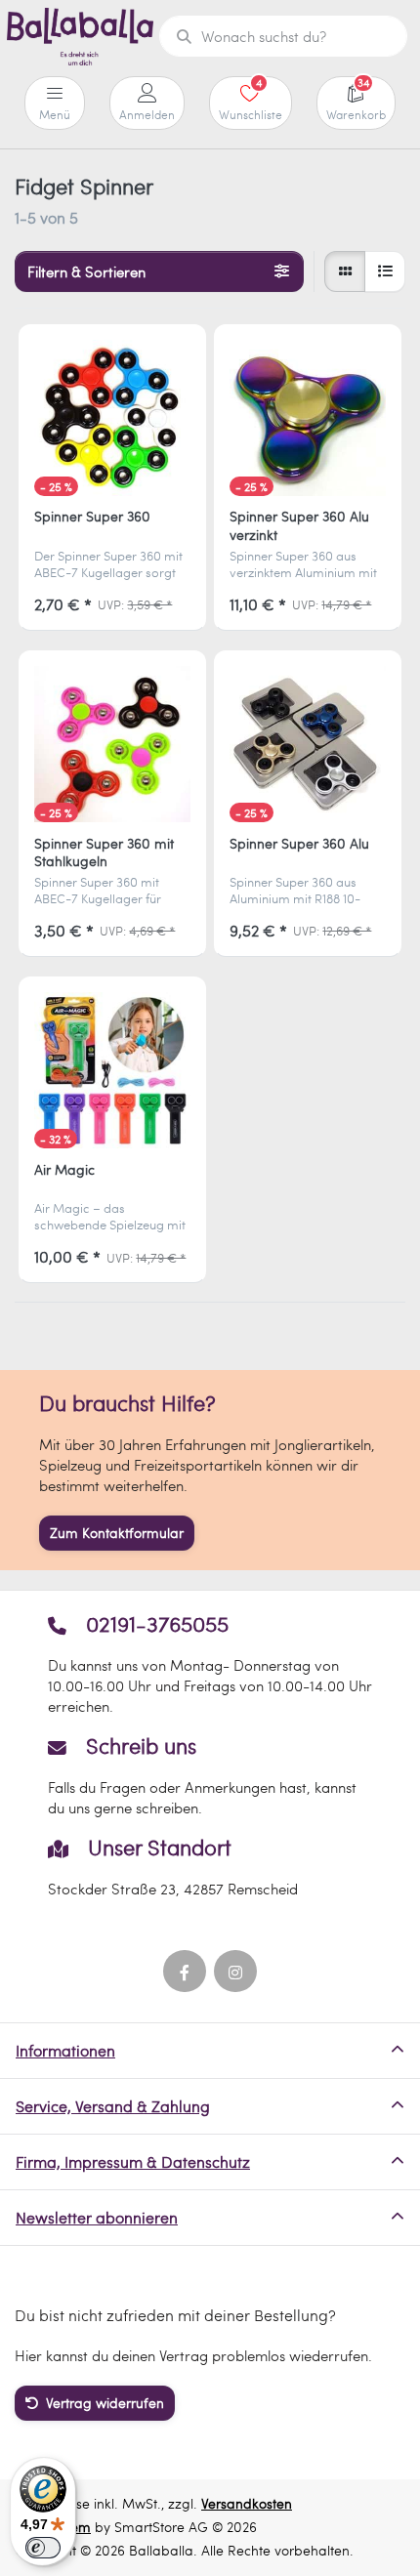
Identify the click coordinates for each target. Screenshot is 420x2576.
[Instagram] (235, 1972)
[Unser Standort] (210, 1867)
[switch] (43, 2548)
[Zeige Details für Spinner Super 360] (112, 418)
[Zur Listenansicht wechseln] (385, 271)
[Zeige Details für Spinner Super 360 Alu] (308, 744)
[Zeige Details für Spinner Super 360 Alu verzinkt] (308, 418)
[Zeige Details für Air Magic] (112, 1070)
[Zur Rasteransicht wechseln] (345, 271)
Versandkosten (247, 2503)
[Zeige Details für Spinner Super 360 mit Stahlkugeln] (112, 744)
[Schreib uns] (210, 1775)
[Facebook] (185, 1972)
